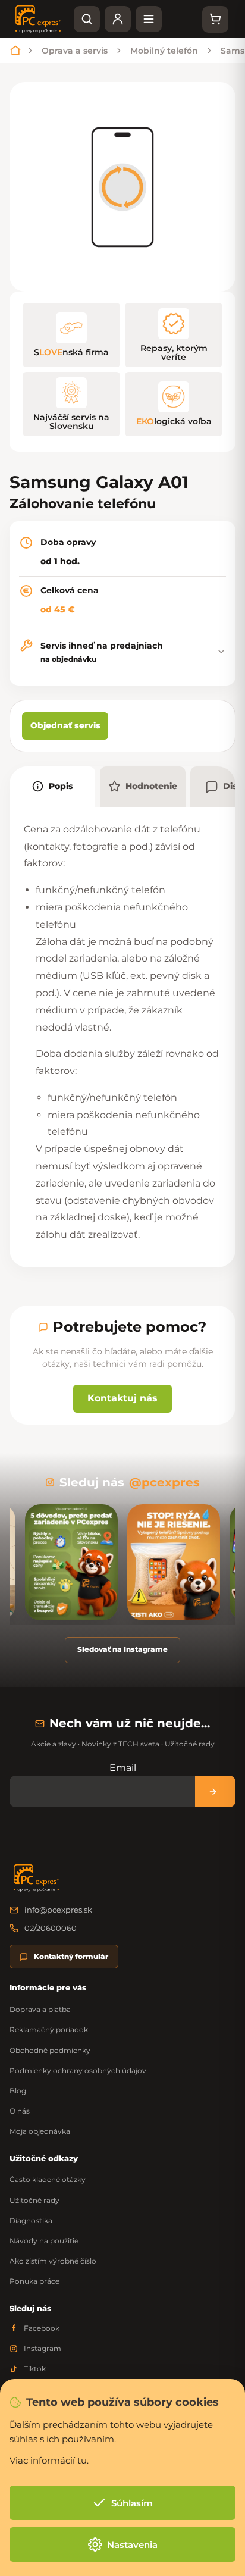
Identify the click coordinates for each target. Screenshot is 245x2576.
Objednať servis (65, 725)
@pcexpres (164, 1482)
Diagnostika (31, 2220)
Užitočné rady (34, 2200)
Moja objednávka (40, 2131)
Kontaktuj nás (122, 1398)
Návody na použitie (44, 2241)
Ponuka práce (34, 2281)
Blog (18, 2091)
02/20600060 (51, 1928)
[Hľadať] (87, 19)
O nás (20, 2111)
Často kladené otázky (48, 2179)
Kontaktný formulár (71, 1956)
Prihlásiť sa (215, 1791)
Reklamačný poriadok (49, 2029)
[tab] (52, 787)
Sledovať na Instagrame (122, 1649)
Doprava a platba (40, 2009)
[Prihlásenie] (118, 19)
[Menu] (149, 19)
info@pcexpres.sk (58, 1910)
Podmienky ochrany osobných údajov (78, 2070)
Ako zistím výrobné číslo (53, 2261)
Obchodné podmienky (50, 2050)
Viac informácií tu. (49, 2460)
